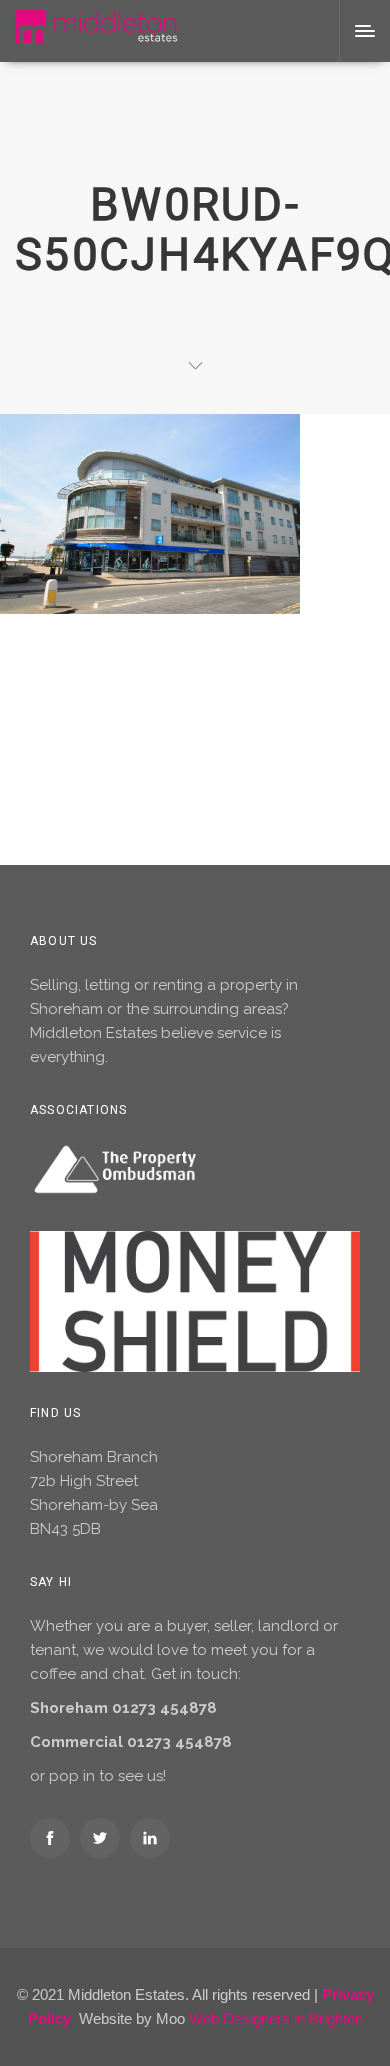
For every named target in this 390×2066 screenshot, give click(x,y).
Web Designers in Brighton (276, 2018)
